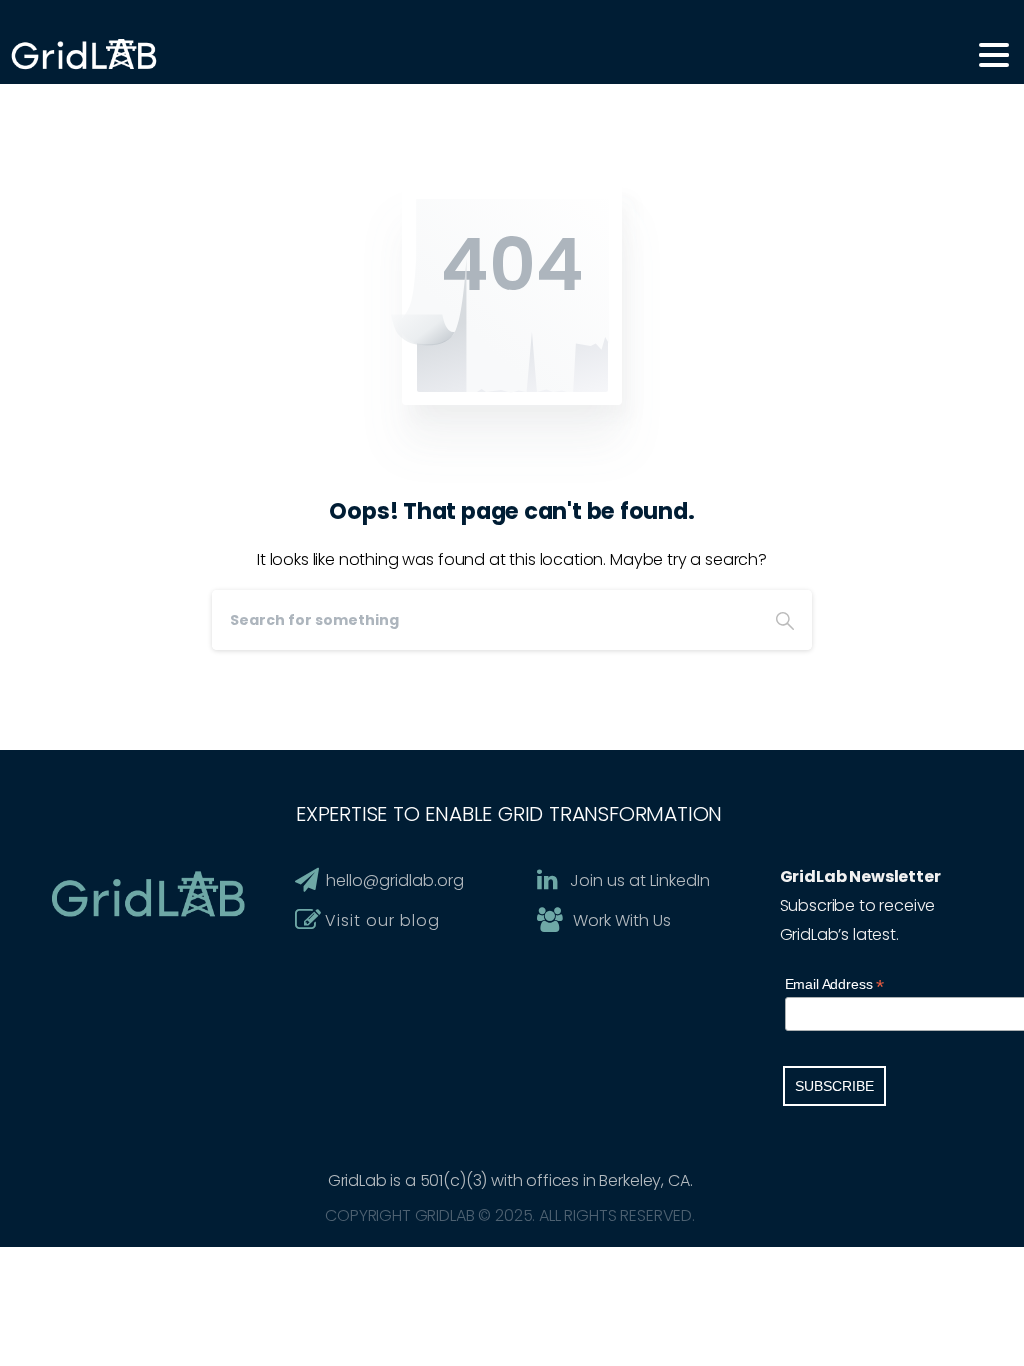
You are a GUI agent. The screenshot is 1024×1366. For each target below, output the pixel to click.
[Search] (785, 620)
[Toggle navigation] (994, 55)
